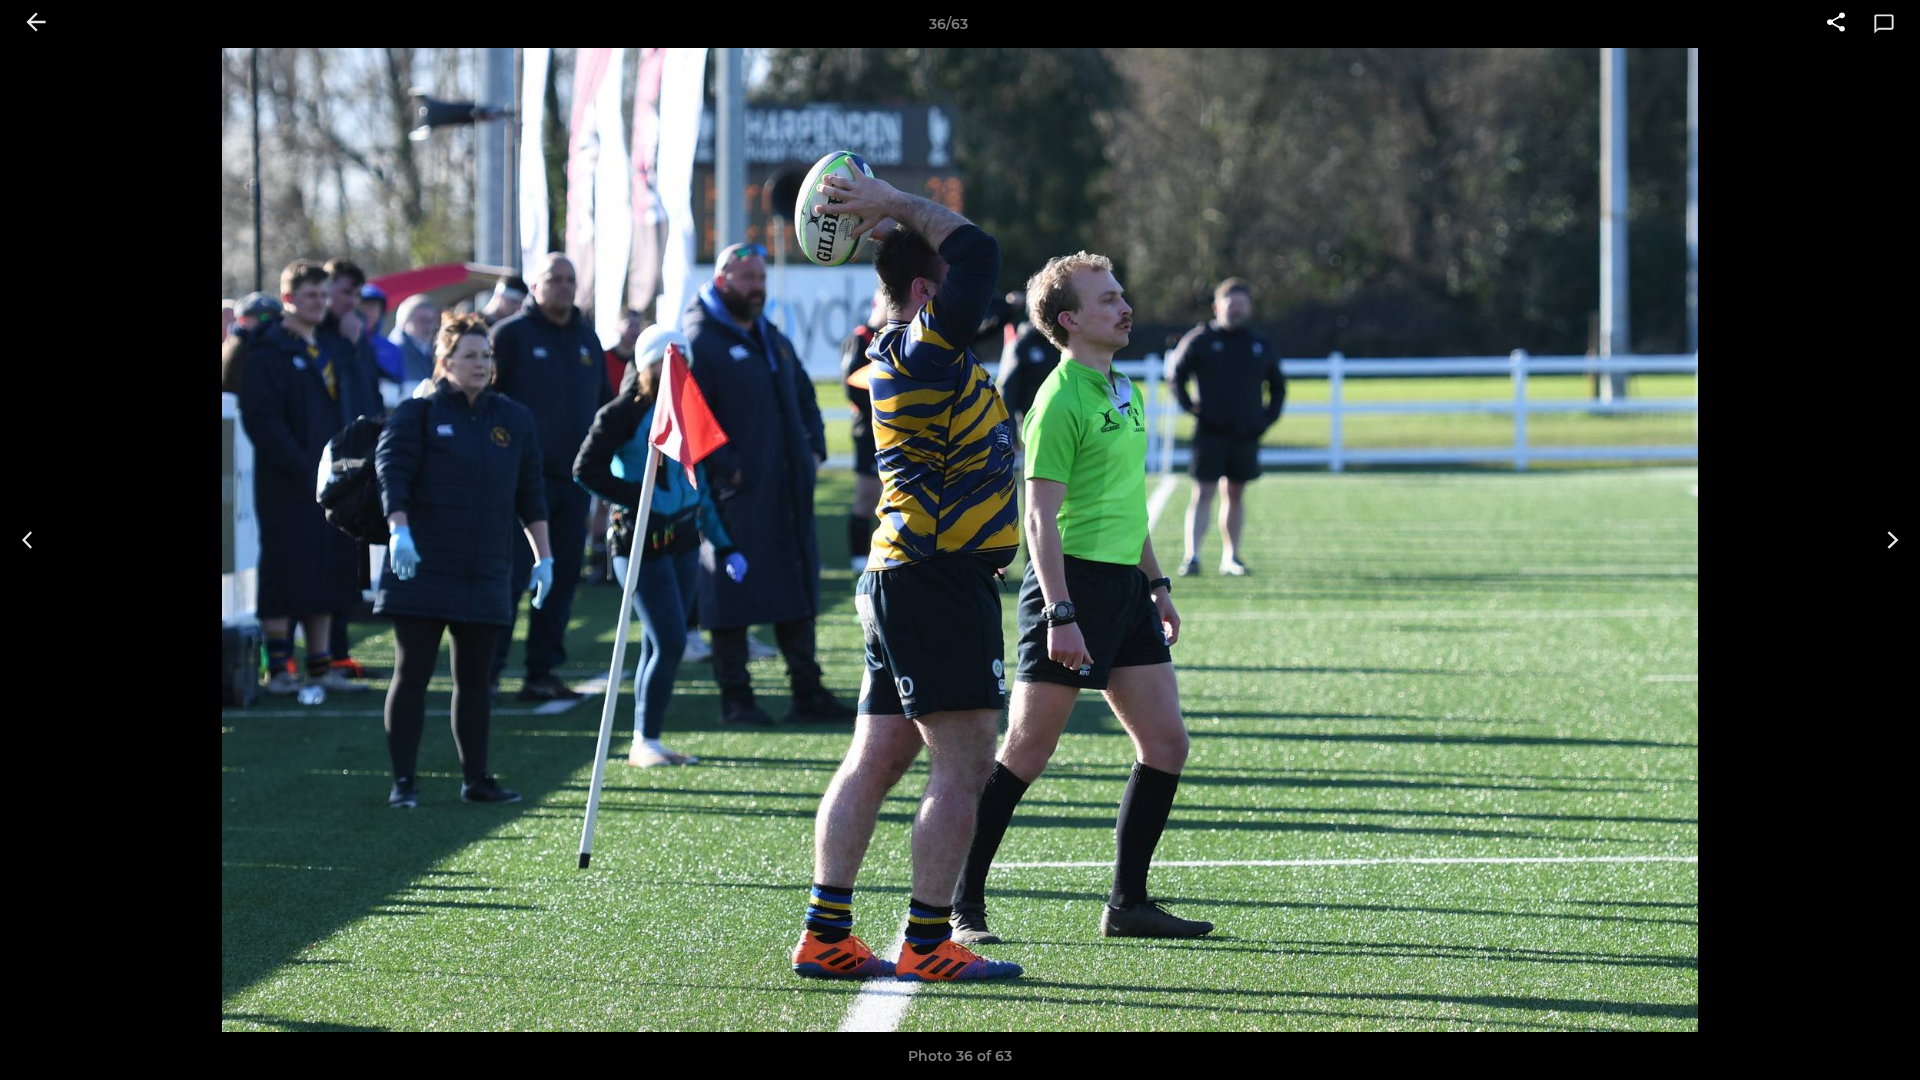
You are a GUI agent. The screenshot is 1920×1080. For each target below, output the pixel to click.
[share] (1836, 24)
